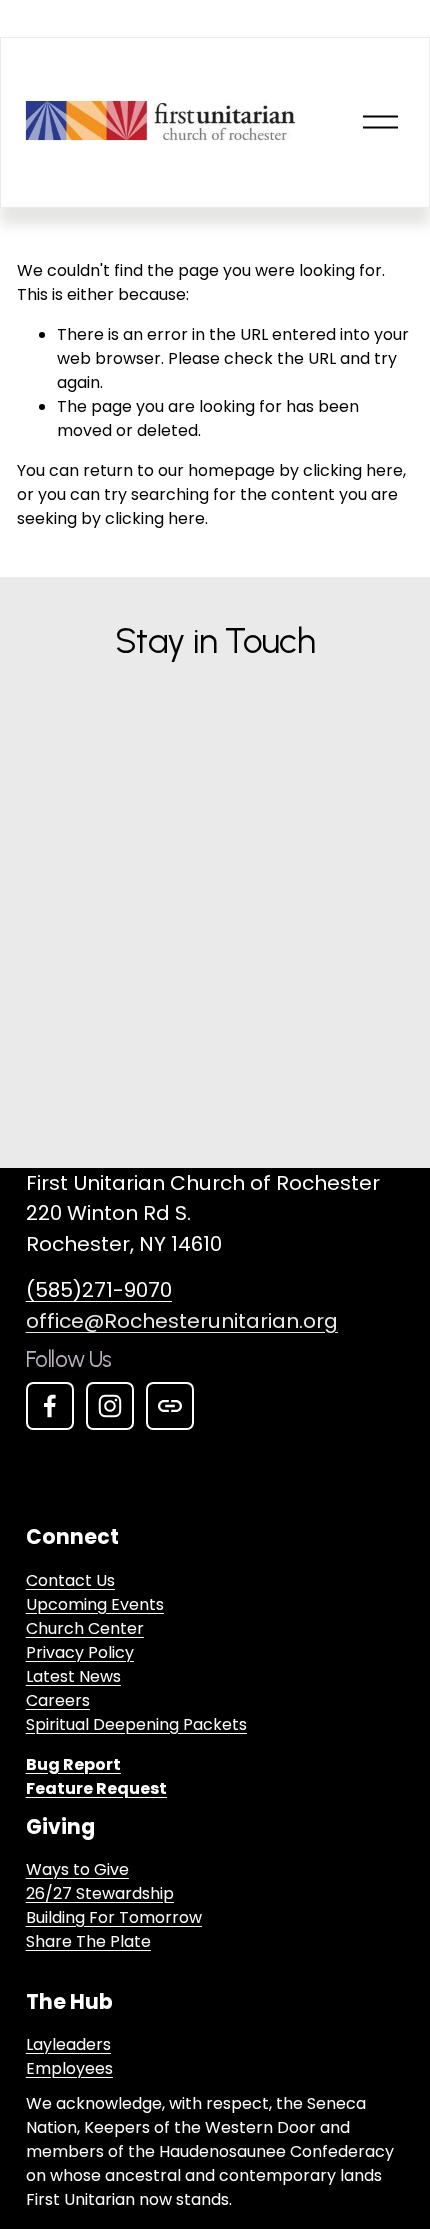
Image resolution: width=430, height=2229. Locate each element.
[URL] (170, 1406)
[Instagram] (110, 1406)
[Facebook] (50, 1406)
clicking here (353, 470)
